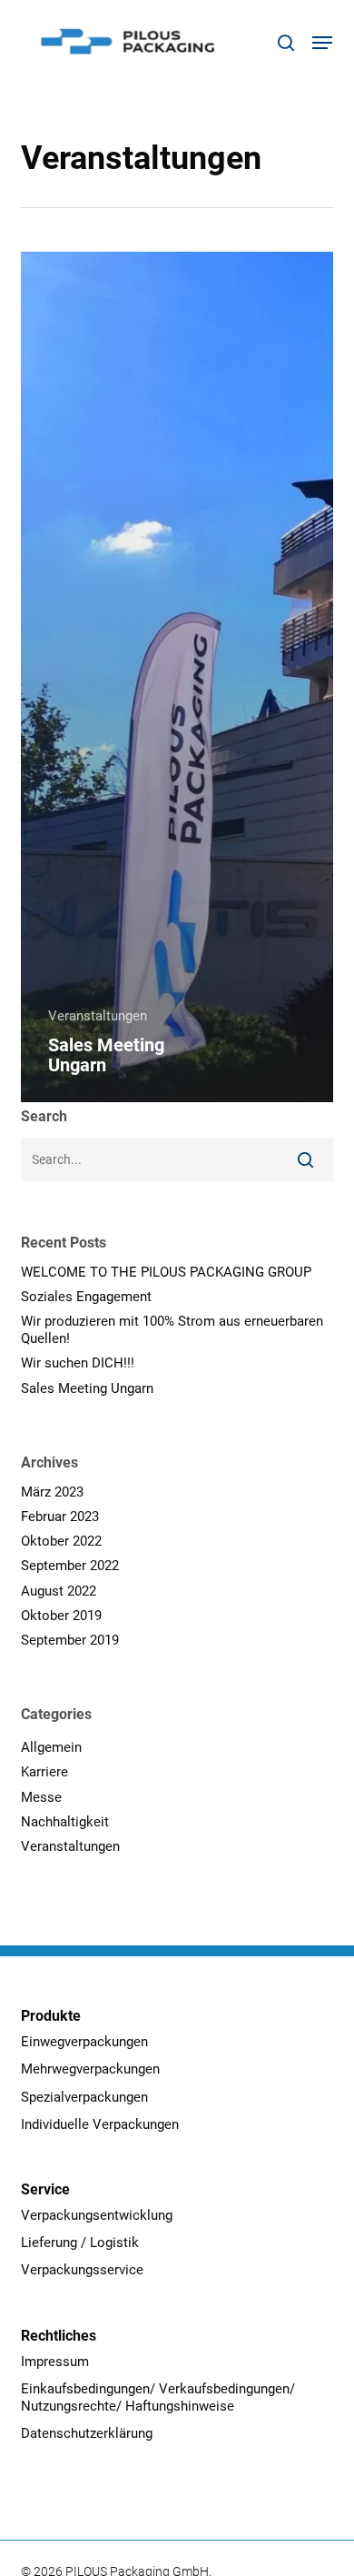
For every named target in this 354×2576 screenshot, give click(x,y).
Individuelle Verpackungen (100, 2124)
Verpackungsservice (82, 2270)
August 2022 (59, 1591)
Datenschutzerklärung (87, 2433)
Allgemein (51, 1747)
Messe (41, 1797)
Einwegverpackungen (84, 2042)
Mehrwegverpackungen (90, 2069)
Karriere (44, 1772)
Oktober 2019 (61, 1616)
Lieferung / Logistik (80, 2243)
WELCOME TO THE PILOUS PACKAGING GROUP (166, 1272)
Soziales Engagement (86, 1297)
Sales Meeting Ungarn (87, 1388)
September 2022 (70, 1566)
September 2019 (70, 1640)
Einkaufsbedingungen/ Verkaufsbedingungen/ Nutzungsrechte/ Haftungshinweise (158, 2397)
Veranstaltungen (98, 1016)
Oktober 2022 (61, 1541)
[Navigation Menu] (322, 43)
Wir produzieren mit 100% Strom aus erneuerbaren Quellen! (172, 1330)
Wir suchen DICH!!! (78, 1363)
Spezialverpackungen (84, 2097)
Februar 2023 (60, 1517)
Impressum (55, 2362)
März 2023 (52, 1492)
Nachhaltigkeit (65, 1822)
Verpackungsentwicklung (97, 2215)
